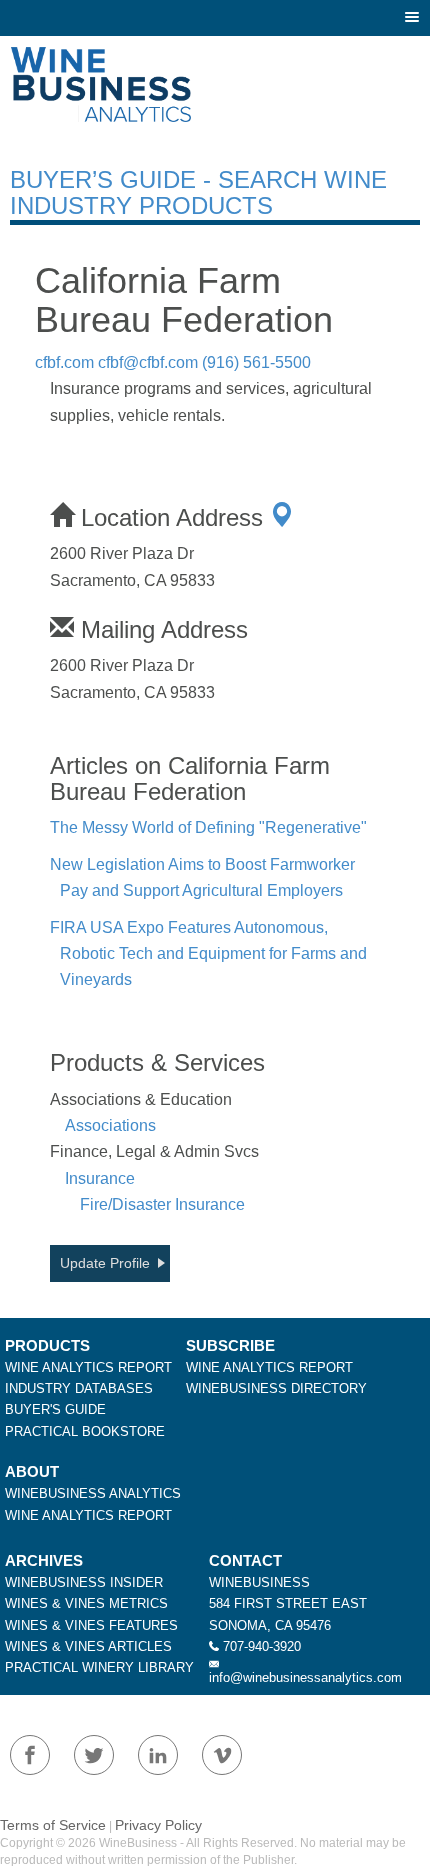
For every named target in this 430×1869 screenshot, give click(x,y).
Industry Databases (79, 1388)
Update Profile (105, 1263)
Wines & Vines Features (91, 1625)
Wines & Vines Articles (88, 1646)
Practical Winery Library (99, 1667)
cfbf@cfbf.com (148, 362)
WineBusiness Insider (84, 1582)
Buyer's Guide (55, 1409)
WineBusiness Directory (276, 1388)
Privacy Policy (158, 1825)
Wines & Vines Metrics (86, 1603)
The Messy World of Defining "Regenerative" (208, 827)
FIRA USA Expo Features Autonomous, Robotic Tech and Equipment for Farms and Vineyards (208, 954)
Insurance (100, 1178)
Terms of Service (53, 1825)
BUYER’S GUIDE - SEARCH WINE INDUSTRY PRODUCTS (198, 192)
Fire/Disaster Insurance (162, 1204)
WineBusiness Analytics (93, 1493)
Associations (110, 1125)
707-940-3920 (262, 1646)
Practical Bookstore (85, 1431)
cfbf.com (64, 362)
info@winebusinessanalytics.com (305, 1677)
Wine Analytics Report (88, 1367)
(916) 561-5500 (256, 362)
